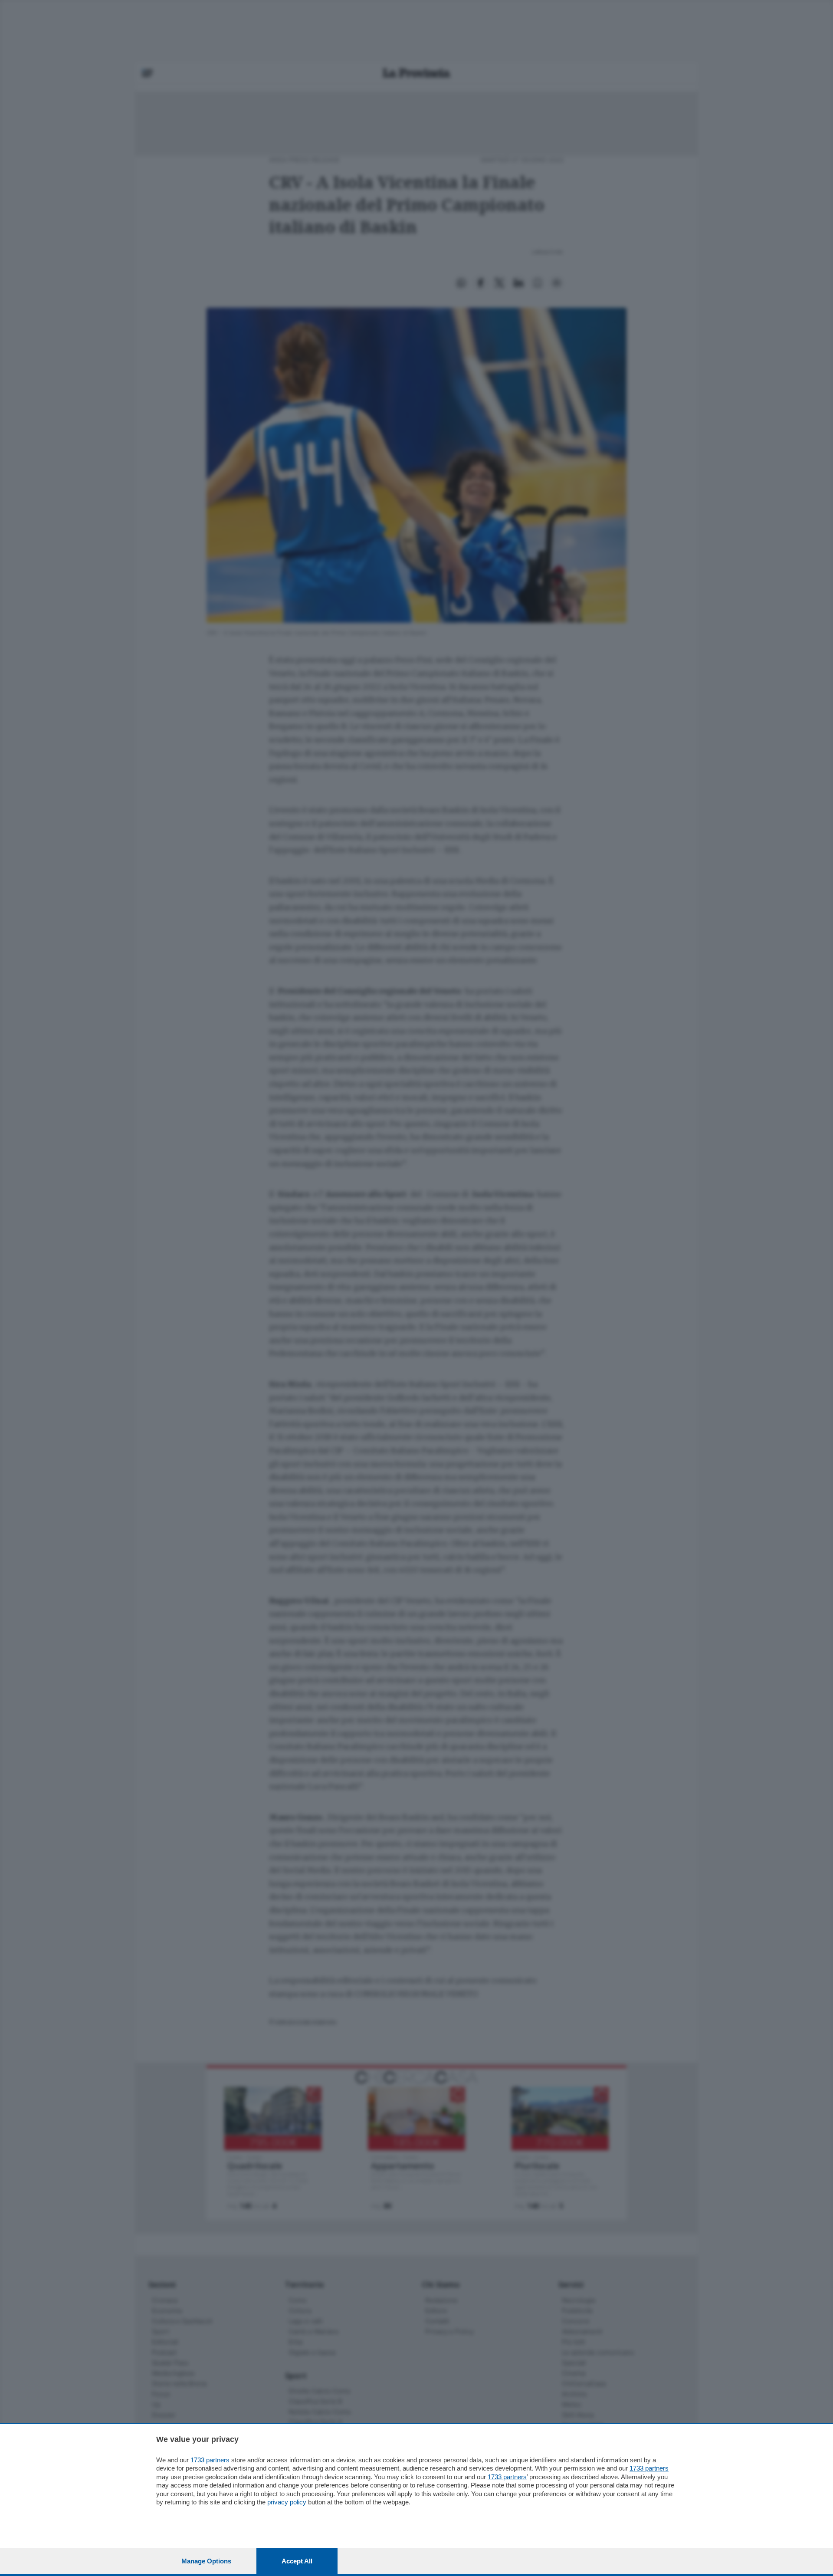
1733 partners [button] (210, 2460)
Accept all (297, 2561)
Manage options (206, 2561)
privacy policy (287, 2502)
